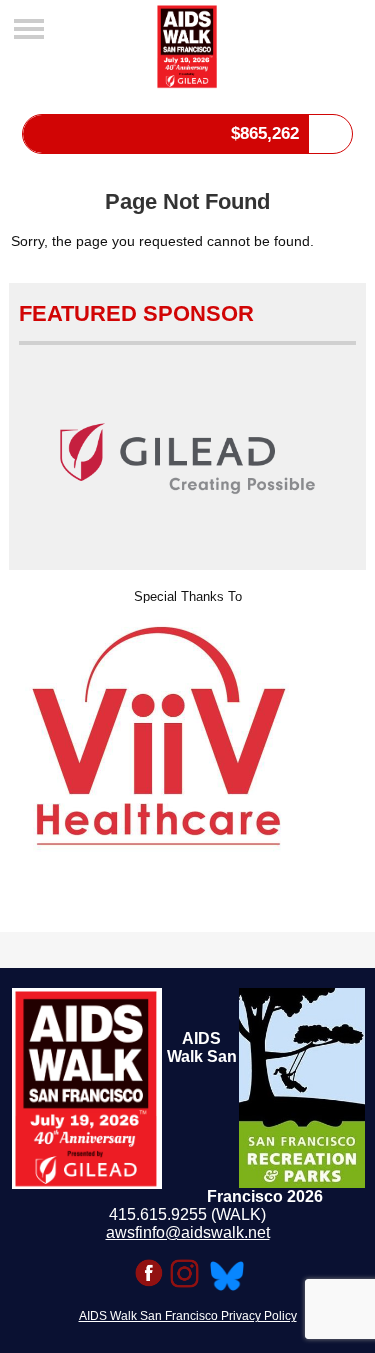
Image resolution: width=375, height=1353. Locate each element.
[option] (187, 735)
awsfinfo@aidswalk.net (188, 1232)
